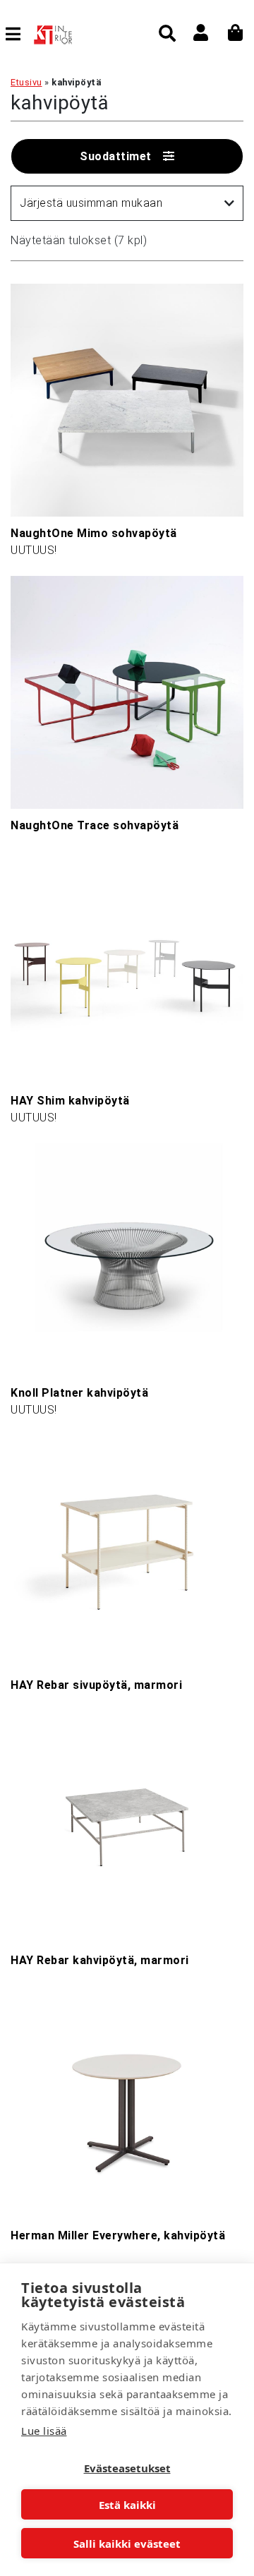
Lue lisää (44, 2431)
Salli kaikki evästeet (127, 2544)
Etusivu (26, 82)
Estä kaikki (127, 2505)
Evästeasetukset (127, 2468)
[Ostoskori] (236, 32)
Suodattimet (116, 156)
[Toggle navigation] (19, 34)
